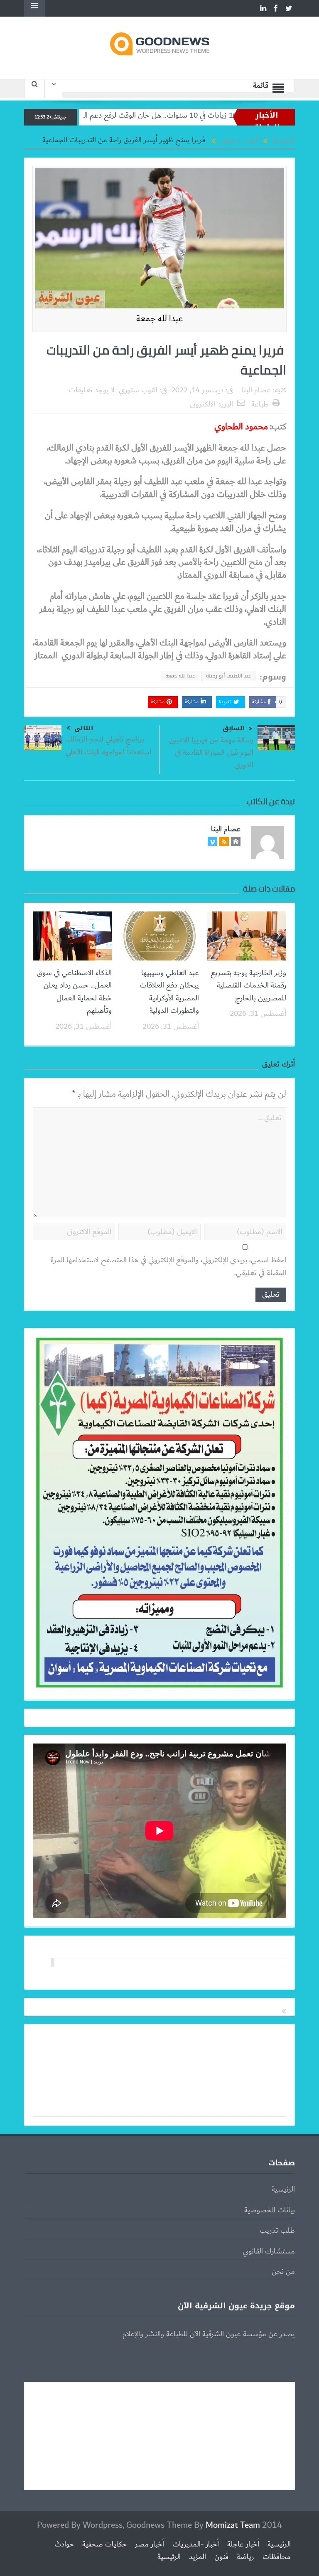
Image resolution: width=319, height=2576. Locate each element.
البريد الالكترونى (211, 404)
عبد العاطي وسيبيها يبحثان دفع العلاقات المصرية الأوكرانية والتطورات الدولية (169, 992)
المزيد (198, 2557)
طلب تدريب (277, 2231)
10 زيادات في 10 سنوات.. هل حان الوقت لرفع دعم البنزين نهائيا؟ (207, 116)
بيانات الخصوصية (270, 2210)
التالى (84, 728)
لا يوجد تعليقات (92, 390)
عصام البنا (256, 390)
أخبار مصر (150, 2544)
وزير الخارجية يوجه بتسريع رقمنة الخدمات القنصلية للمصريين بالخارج (248, 986)
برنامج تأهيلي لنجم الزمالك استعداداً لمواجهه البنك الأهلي (108, 746)
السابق (234, 728)
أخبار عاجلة (243, 2544)
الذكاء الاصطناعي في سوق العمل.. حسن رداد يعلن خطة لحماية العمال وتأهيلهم (74, 992)
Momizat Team (233, 2525)
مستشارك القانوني (269, 2251)
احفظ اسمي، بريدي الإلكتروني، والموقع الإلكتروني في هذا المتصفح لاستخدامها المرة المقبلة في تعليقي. (168, 1267)
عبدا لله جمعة (180, 676)
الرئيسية (283, 2189)
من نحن (283, 2272)
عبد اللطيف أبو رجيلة (228, 676)
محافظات (277, 2557)
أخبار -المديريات (196, 2544)
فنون (221, 2557)
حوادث (64, 2544)
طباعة (260, 404)
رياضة (245, 2557)
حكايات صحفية (104, 2544)
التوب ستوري (138, 390)
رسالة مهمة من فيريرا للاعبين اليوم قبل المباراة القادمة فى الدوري (211, 753)
